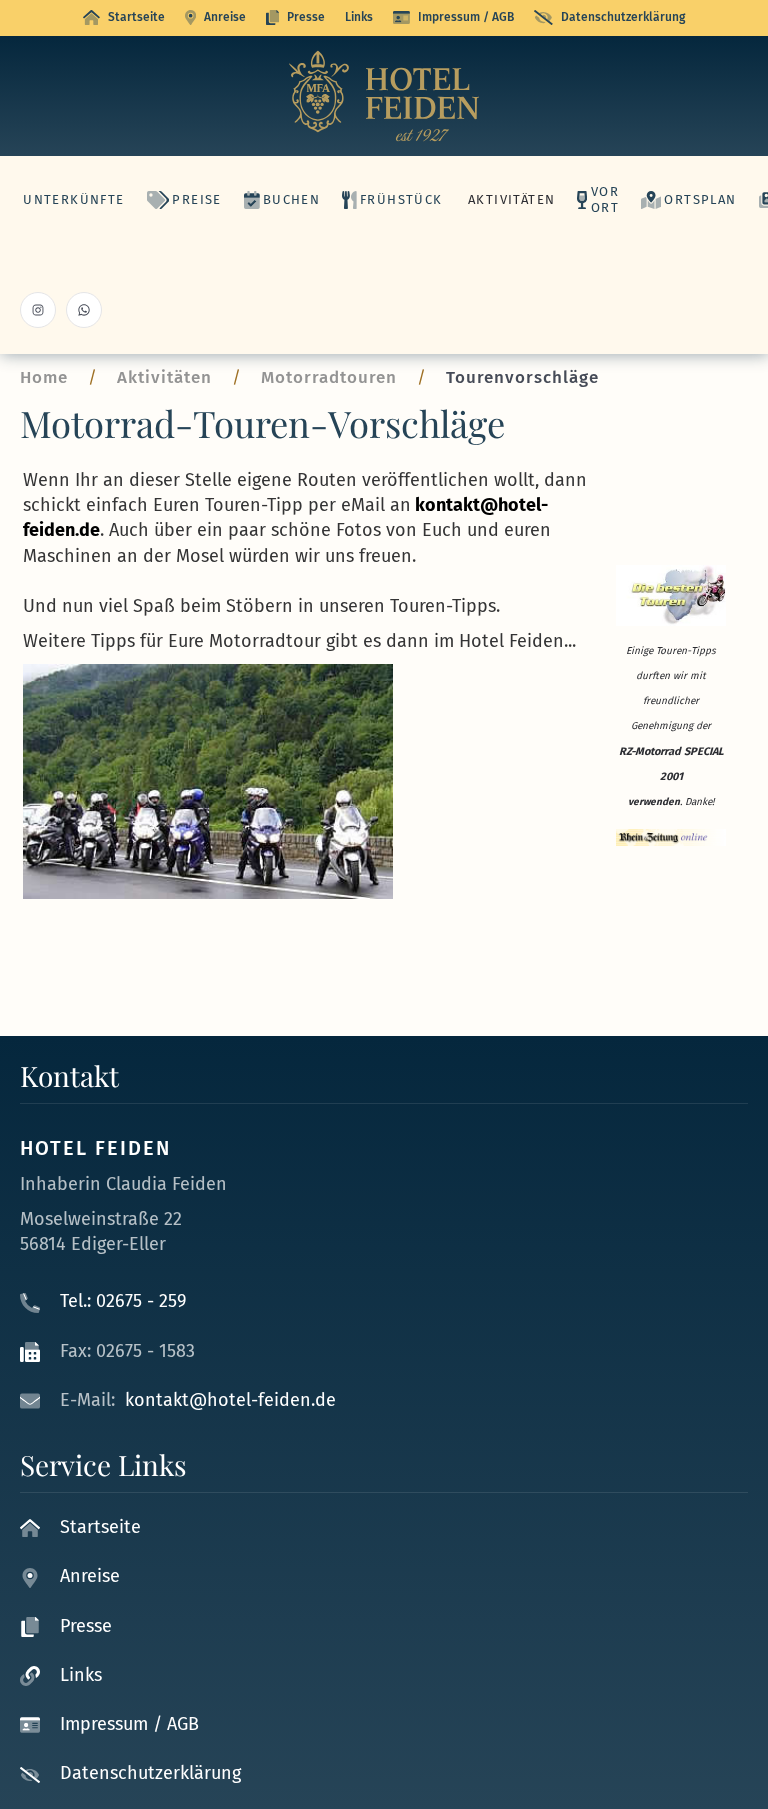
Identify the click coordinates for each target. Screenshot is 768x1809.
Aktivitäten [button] (511, 199)
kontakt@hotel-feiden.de (230, 1400)
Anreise (225, 17)
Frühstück (401, 199)
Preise (196, 199)
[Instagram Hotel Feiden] (38, 310)
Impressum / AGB (466, 17)
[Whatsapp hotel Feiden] (84, 310)
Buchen (291, 199)
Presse (306, 17)
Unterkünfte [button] (73, 199)
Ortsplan (700, 199)
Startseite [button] (136, 17)
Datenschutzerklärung (623, 17)
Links (359, 17)
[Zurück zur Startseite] (384, 96)
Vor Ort (605, 199)
